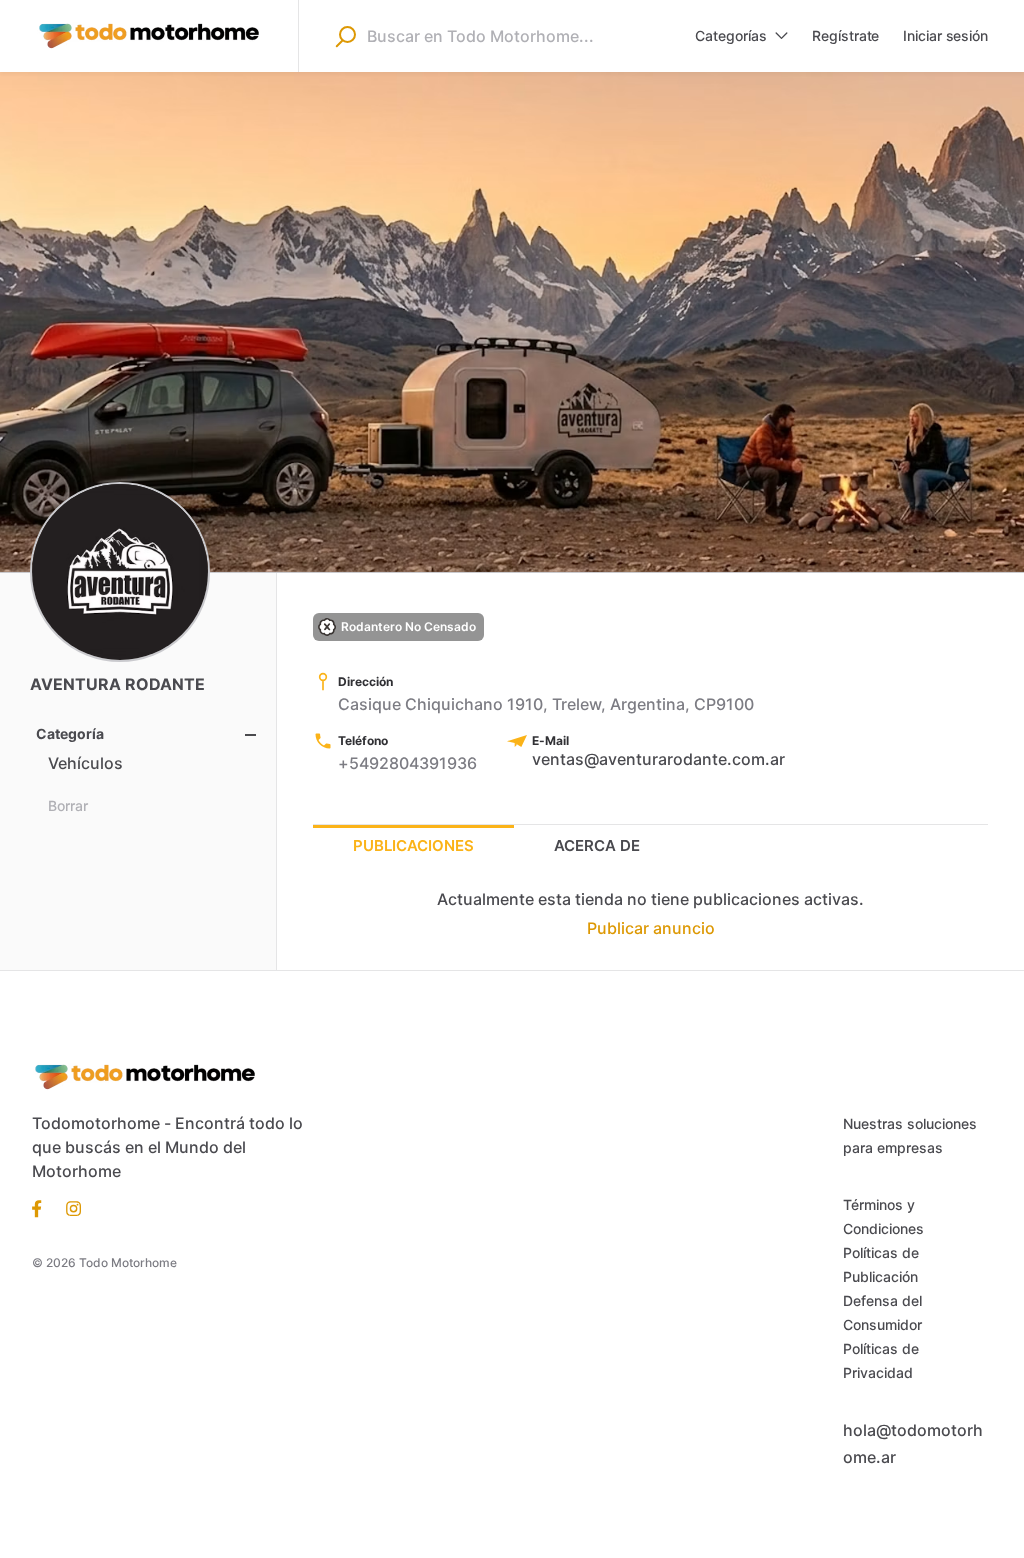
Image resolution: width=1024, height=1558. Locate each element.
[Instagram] (67, 1207)
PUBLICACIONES (413, 845)
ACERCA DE (597, 845)
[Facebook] (43, 1207)
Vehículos (85, 763)
